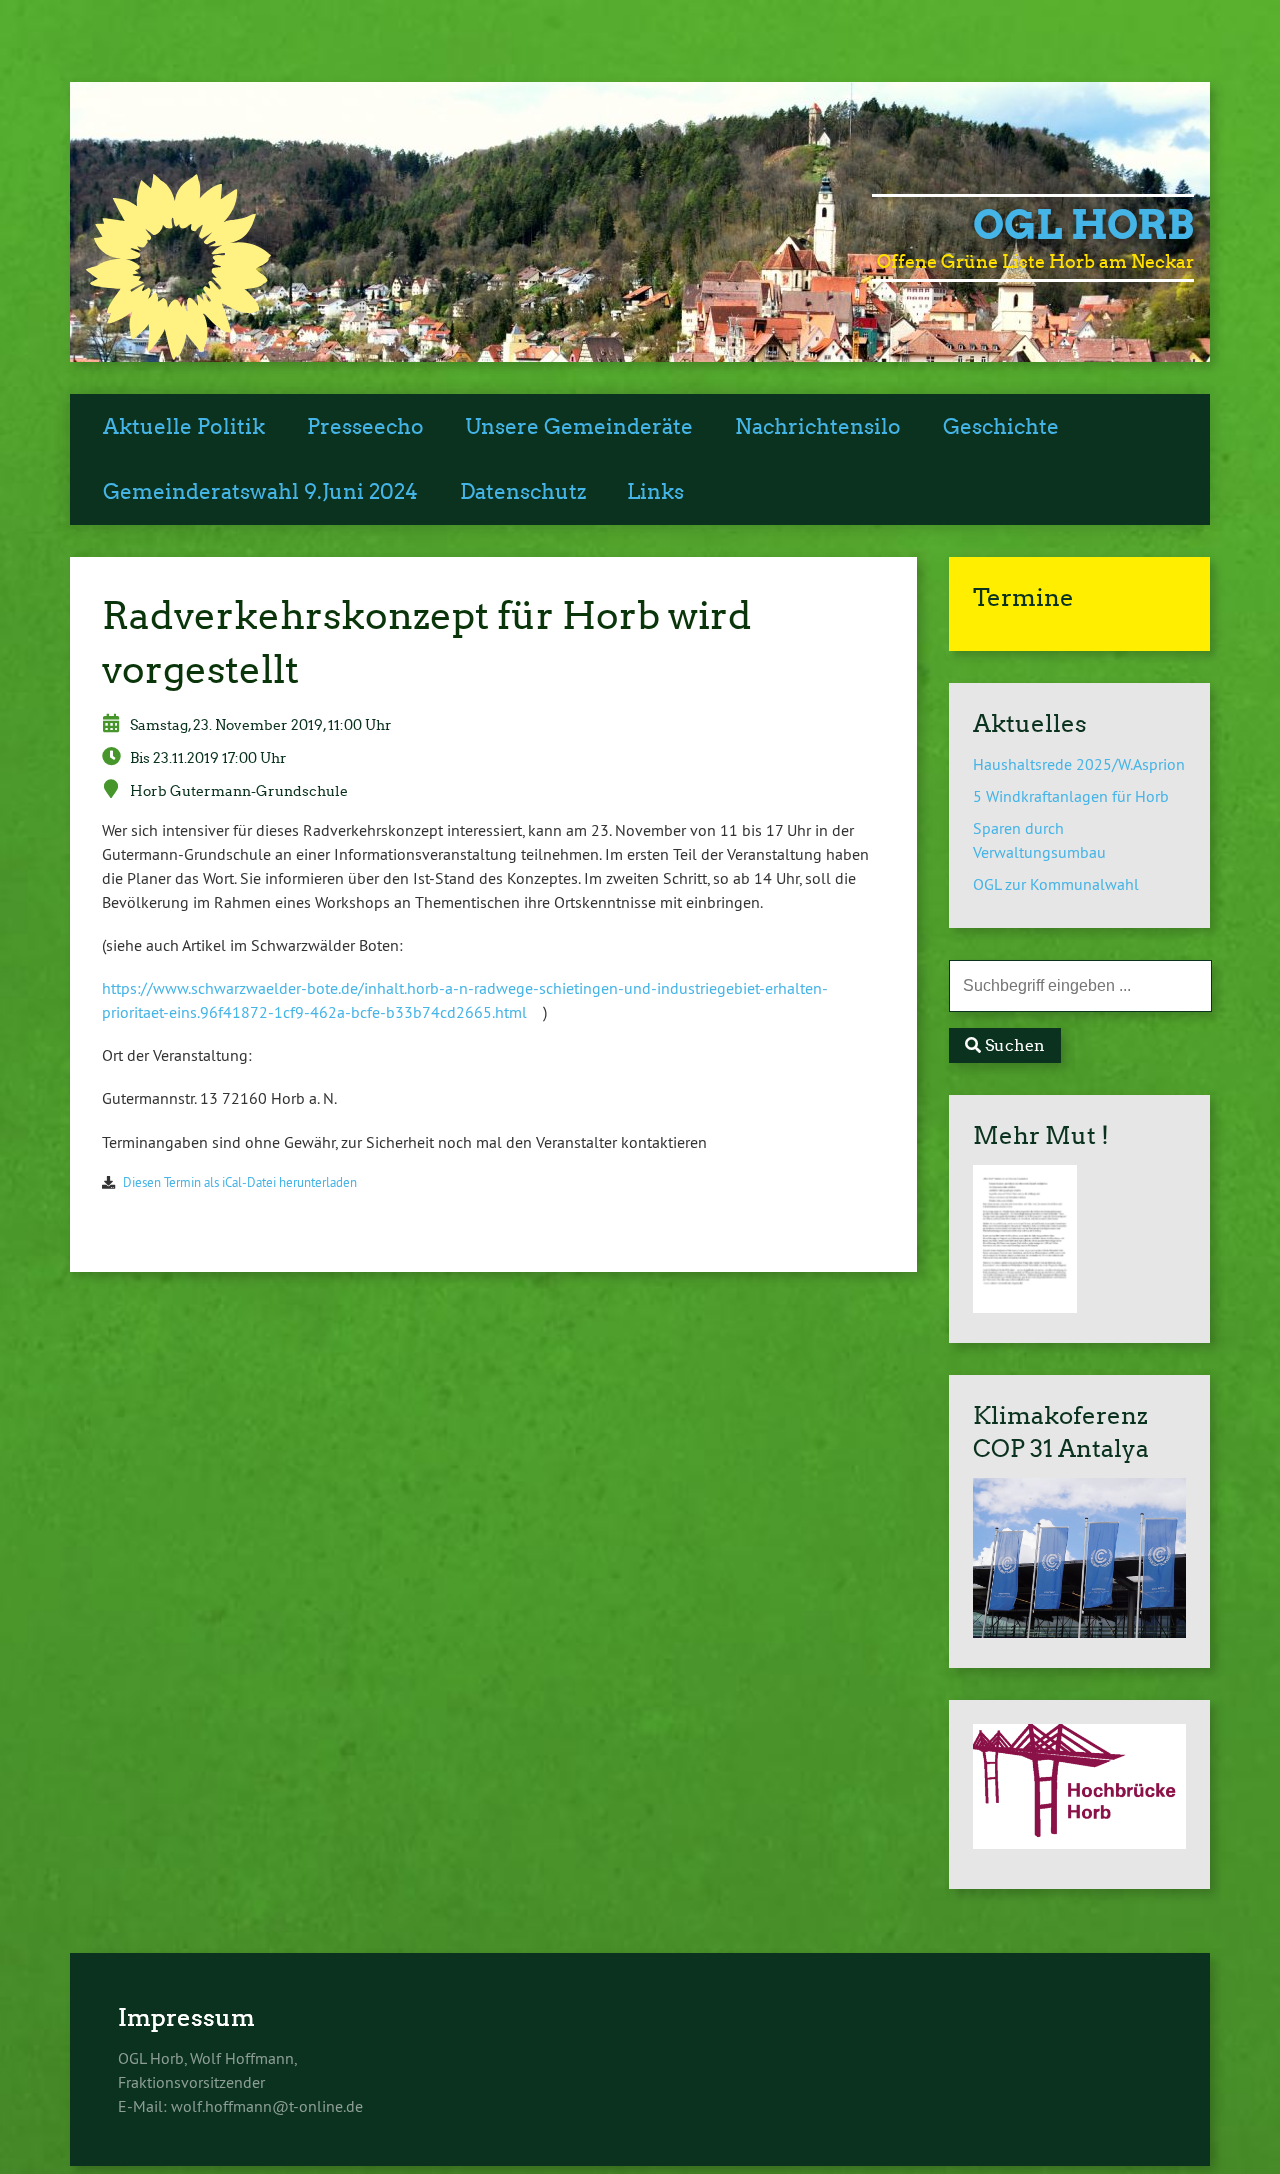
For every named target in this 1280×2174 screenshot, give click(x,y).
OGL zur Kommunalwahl (1056, 884)
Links (655, 492)
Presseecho (365, 427)
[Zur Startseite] (178, 354)
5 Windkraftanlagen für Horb (1071, 796)
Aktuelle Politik (184, 427)
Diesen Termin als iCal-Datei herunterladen (240, 1182)
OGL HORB (1083, 225)
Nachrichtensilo (818, 427)
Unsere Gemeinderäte (579, 427)
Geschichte (1001, 427)
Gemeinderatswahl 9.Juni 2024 (260, 492)
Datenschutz (523, 492)
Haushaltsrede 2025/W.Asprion (1079, 764)
